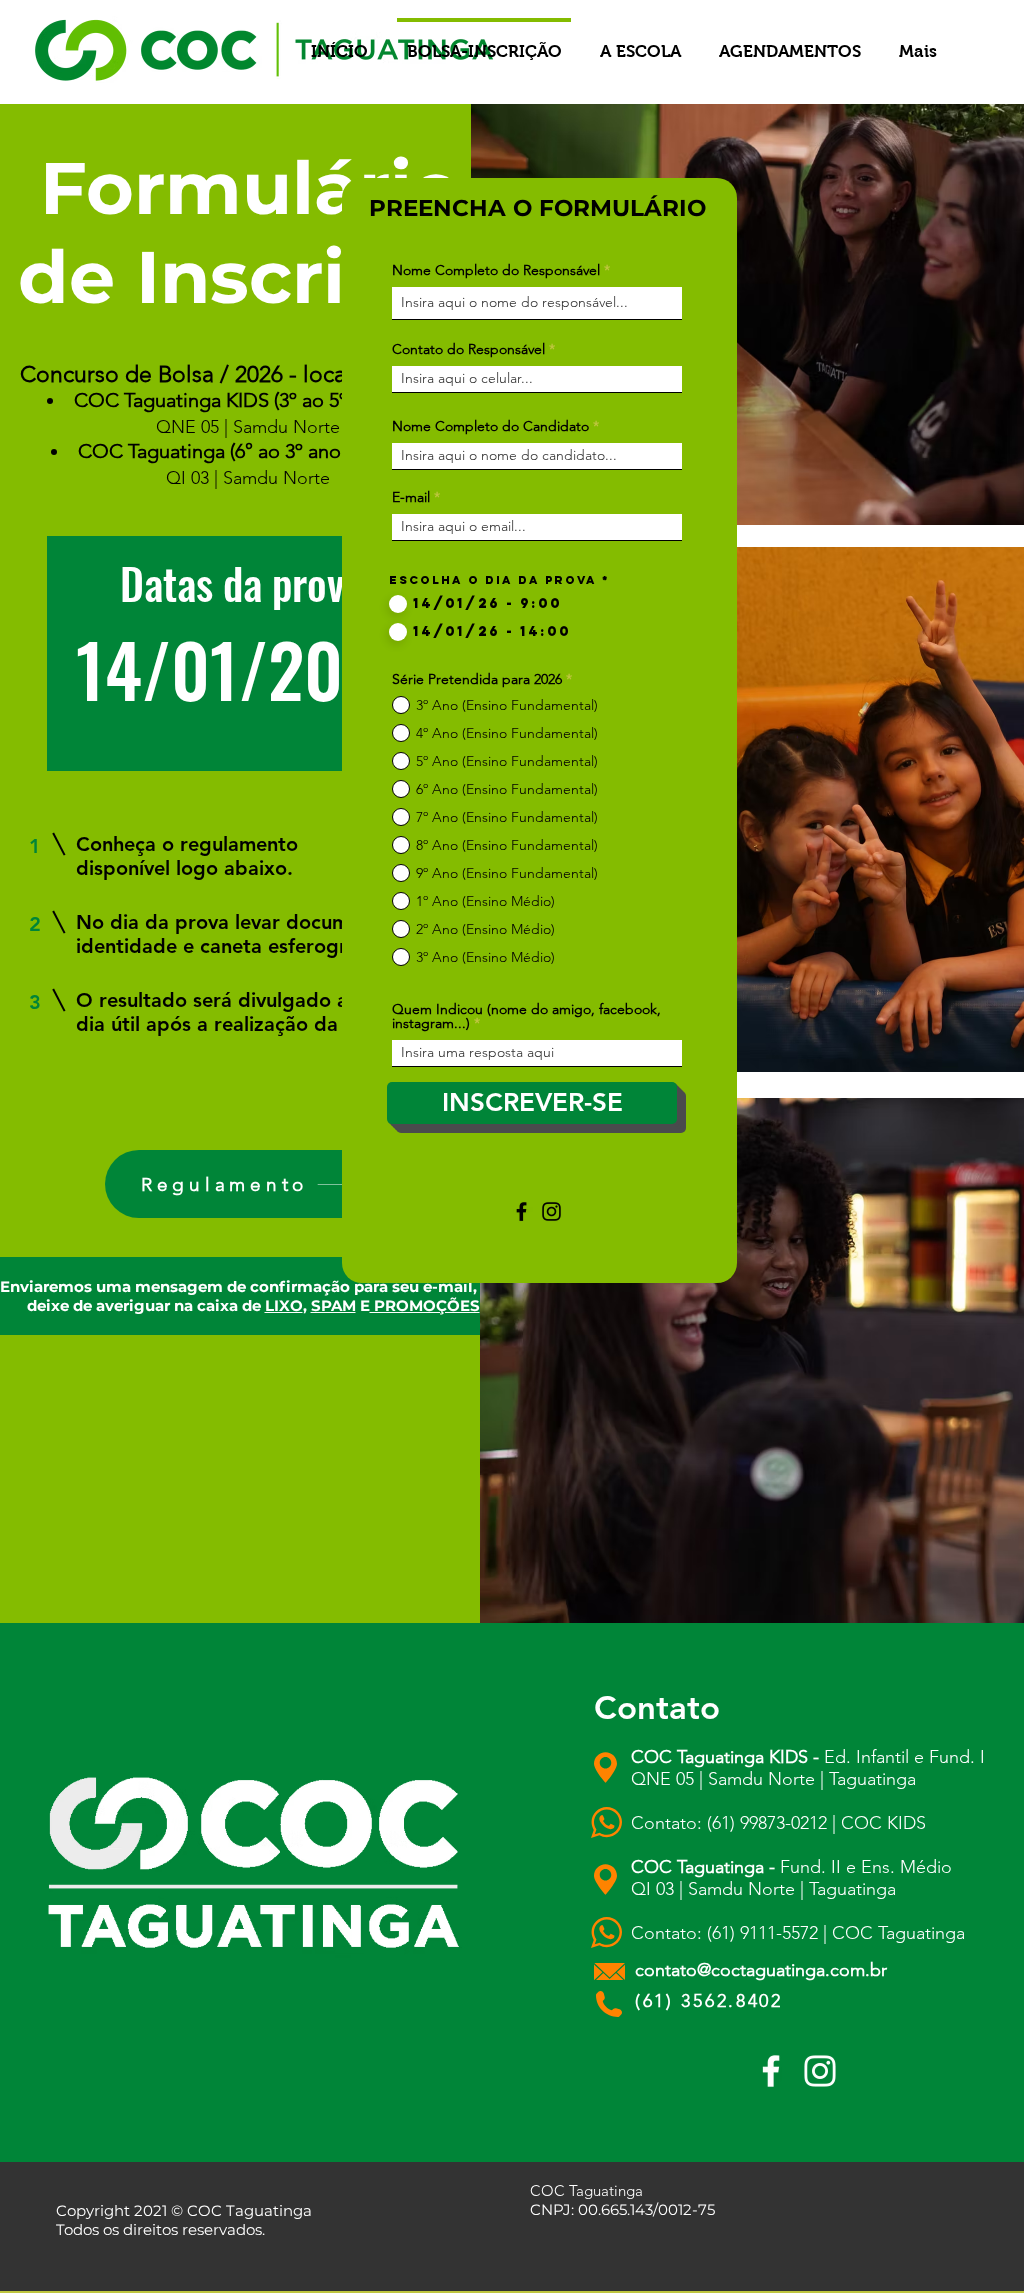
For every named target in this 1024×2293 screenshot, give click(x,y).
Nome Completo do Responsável (496, 270)
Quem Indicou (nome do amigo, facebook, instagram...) (526, 1016)
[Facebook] (521, 1211)
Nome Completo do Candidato (490, 426)
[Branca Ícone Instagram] (820, 2071)
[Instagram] (551, 1211)
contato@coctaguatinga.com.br (761, 1970)
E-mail (411, 497)
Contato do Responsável (468, 349)
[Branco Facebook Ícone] (771, 2071)
